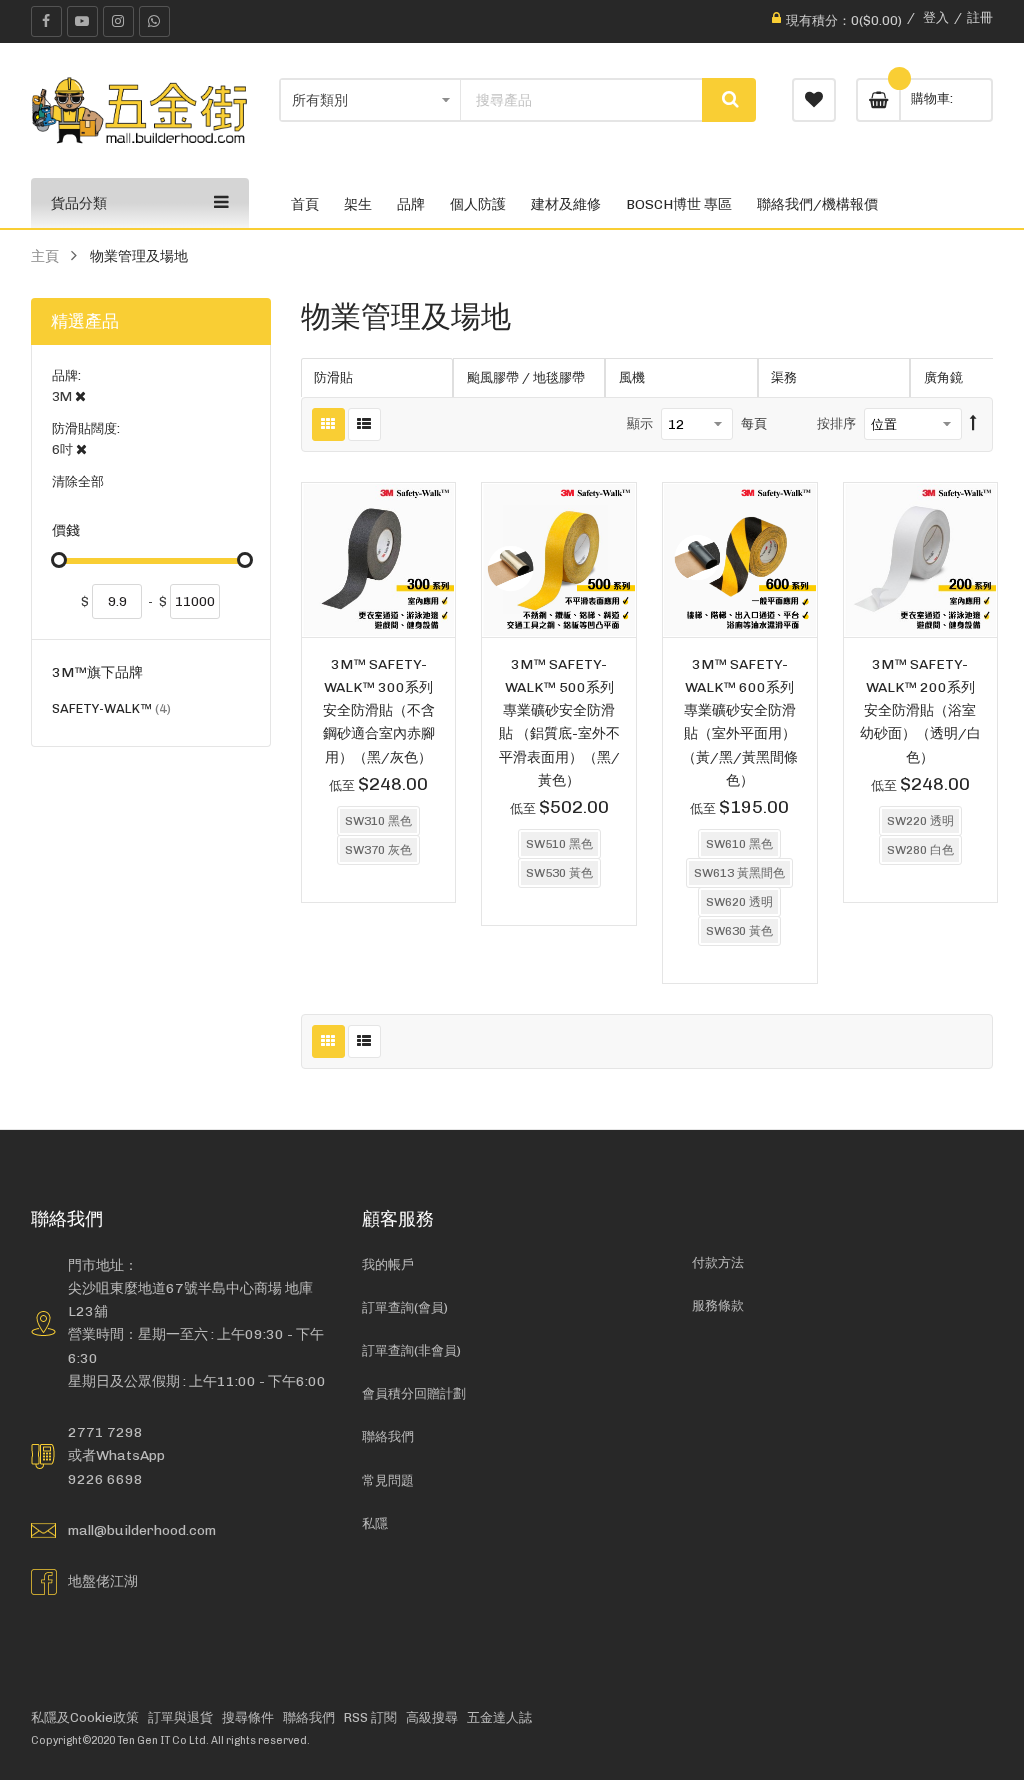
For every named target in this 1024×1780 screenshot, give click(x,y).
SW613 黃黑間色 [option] (739, 873)
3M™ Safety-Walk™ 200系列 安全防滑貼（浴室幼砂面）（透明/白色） (920, 710)
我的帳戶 (388, 1264)
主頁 (45, 256)
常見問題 (388, 1480)
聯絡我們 (388, 1436)
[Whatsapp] (154, 21)
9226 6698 (105, 1479)
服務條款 (718, 1305)
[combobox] (581, 100)
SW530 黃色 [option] (559, 873)
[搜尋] (729, 100)
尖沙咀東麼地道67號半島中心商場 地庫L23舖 (190, 1299)
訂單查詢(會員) (405, 1307)
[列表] (364, 424)
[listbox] (379, 838)
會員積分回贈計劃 (414, 1393)
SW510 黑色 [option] (559, 844)
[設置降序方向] (973, 424)
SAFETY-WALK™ (111, 711)
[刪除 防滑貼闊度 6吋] (81, 449)
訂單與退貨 (180, 1717)
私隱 (375, 1523)
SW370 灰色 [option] (378, 850)
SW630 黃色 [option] (739, 931)
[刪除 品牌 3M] (80, 396)
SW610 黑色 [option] (739, 844)
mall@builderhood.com (142, 1530)
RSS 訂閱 (370, 1717)
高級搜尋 (432, 1717)
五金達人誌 (499, 1717)
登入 (936, 17)
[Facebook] (46, 21)
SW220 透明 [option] (920, 821)
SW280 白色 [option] (920, 850)
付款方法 (718, 1262)
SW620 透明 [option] (739, 902)
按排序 (836, 423)
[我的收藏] (814, 100)
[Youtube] (82, 21)
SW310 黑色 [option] (378, 821)
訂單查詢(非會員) (411, 1350)
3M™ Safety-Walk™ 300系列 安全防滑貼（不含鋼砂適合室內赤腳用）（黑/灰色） (379, 710)
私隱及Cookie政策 (85, 1717)
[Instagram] (118, 21)
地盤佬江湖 (103, 1581)
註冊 (980, 17)
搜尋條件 (248, 1717)
